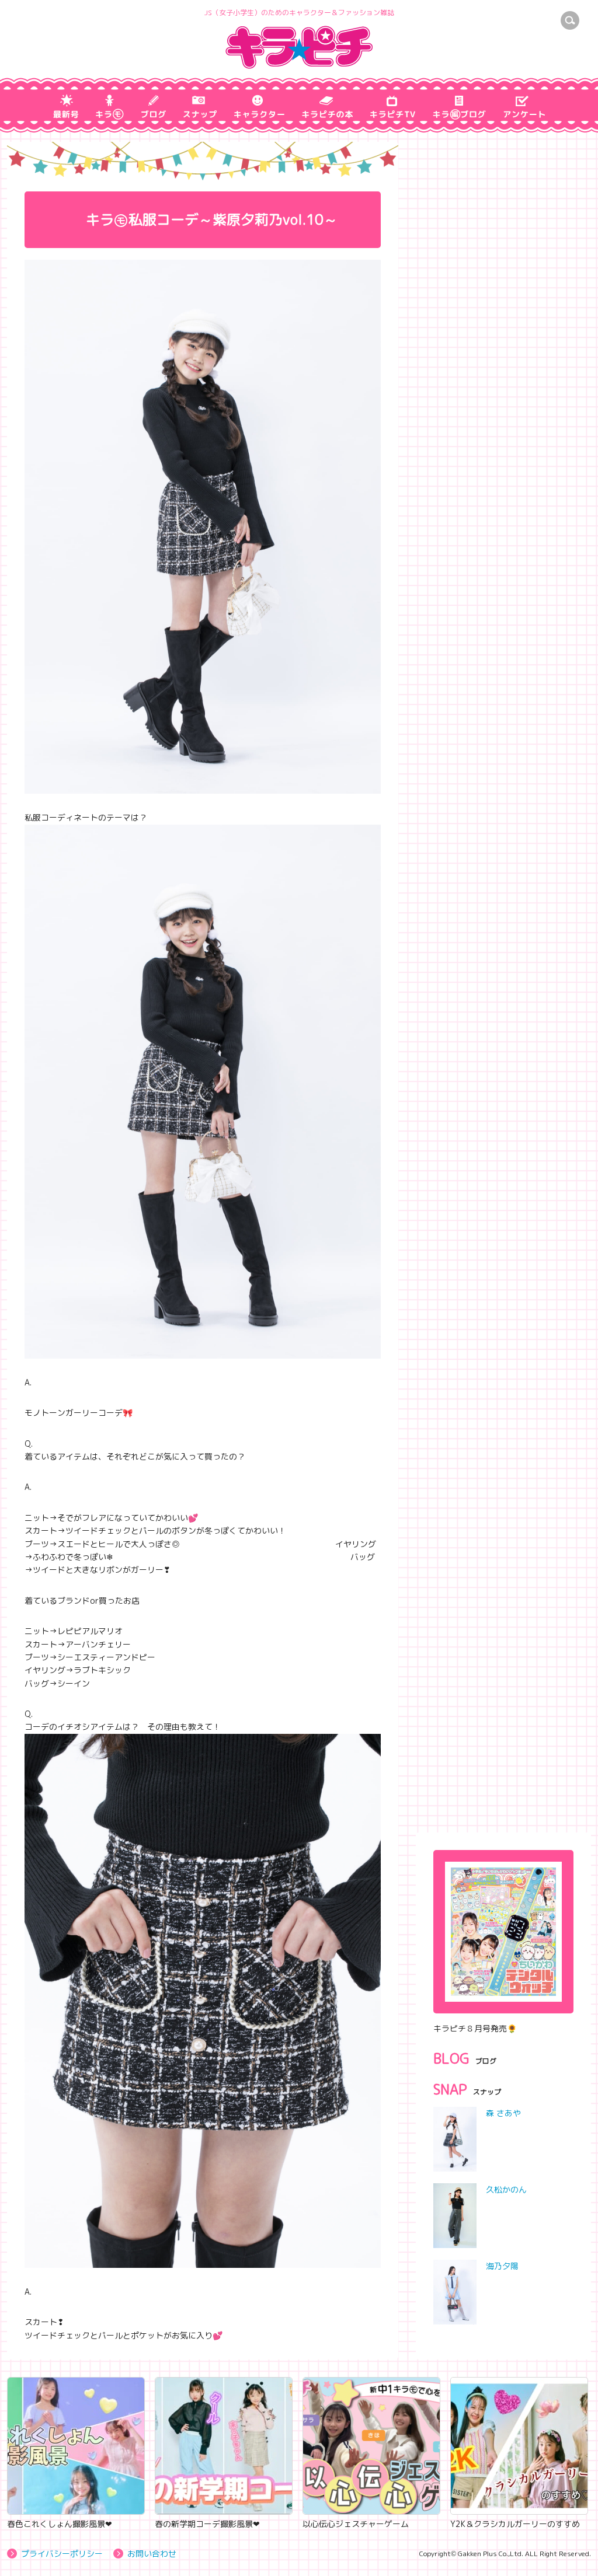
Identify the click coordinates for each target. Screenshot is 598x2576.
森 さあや (503, 2113)
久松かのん (506, 2189)
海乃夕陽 (502, 2266)
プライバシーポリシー (62, 2554)
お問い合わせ (152, 2554)
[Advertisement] (503, 1739)
